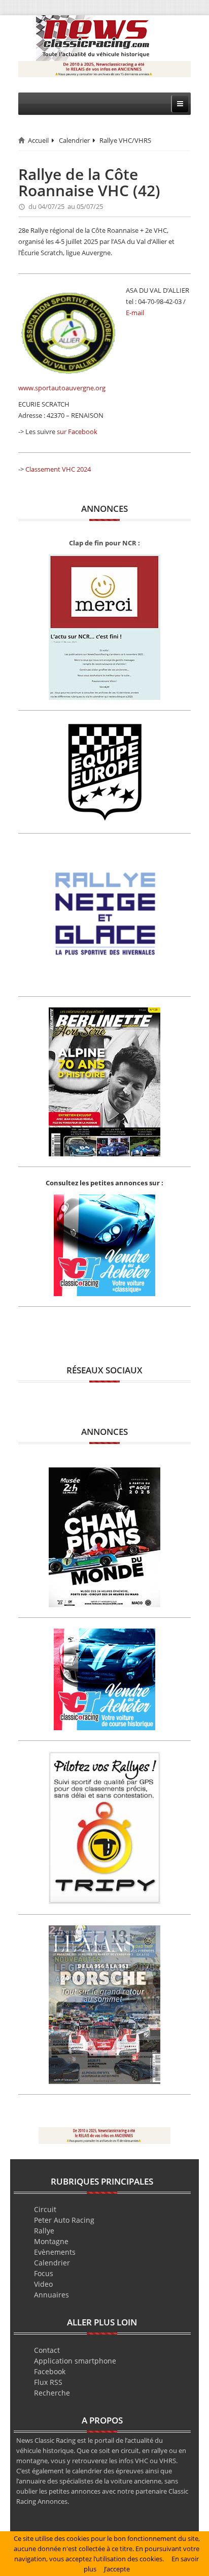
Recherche (52, 2393)
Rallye (44, 2231)
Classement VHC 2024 (58, 469)
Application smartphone (75, 2361)
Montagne (51, 2241)
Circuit (45, 2209)
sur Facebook (77, 432)
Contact (47, 2350)
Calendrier (74, 140)
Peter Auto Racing (64, 2220)
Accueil (38, 140)
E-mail (135, 313)
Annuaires (51, 2295)
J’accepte (117, 2569)
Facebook (50, 2371)
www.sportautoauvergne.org (62, 388)
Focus (44, 2273)
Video (43, 2284)
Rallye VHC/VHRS (125, 140)
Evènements (55, 2252)
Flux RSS (48, 2382)
